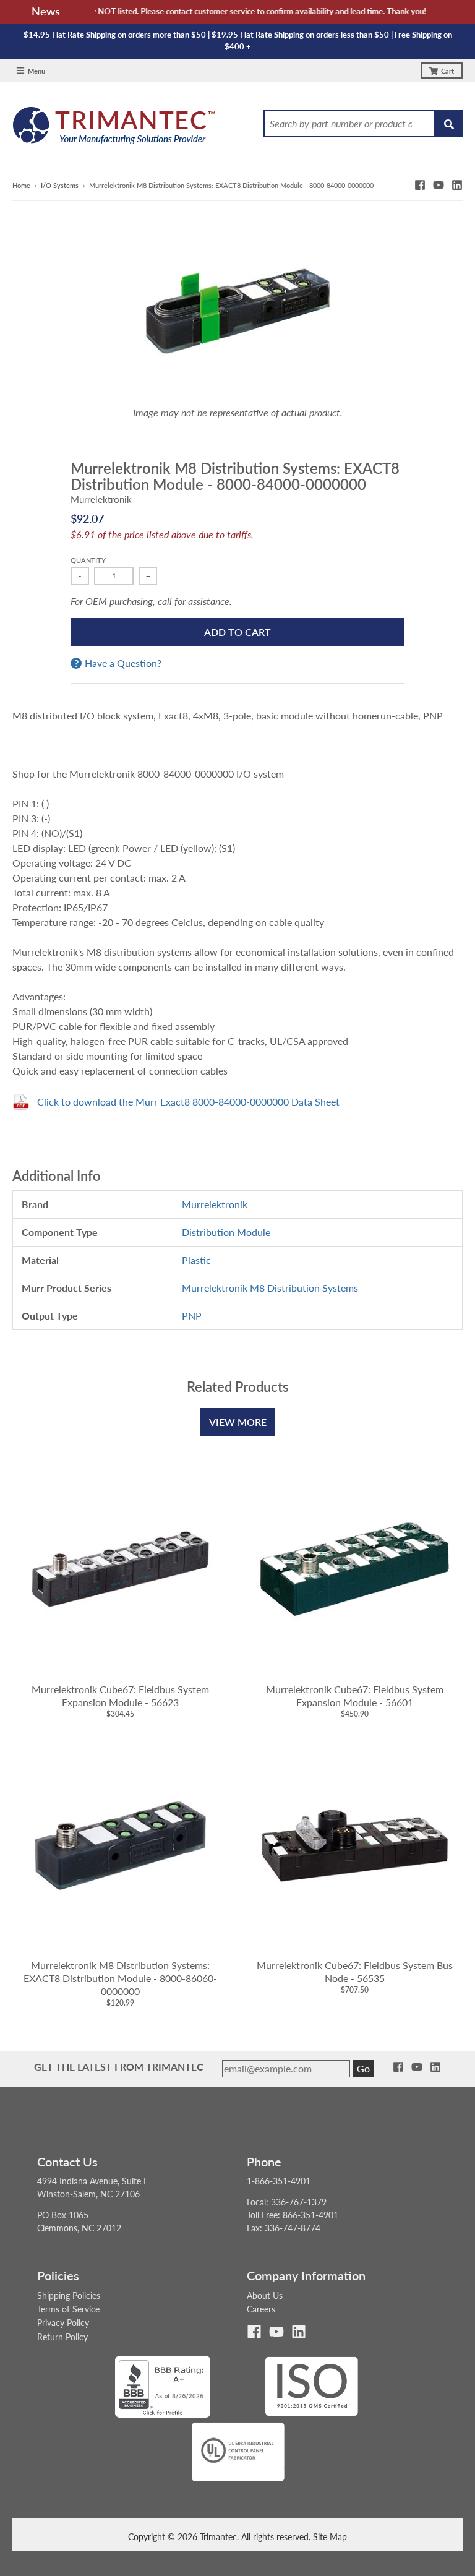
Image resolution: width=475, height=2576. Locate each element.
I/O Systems (60, 185)
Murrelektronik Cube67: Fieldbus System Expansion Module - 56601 (355, 1696)
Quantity (88, 560)
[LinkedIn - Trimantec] (457, 185)
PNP (192, 1316)
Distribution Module (226, 1232)
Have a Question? (123, 663)
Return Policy (62, 2337)
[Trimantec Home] (115, 129)
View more (238, 1422)
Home (21, 185)
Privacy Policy (63, 2323)
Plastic (196, 1260)
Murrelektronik (101, 499)
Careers (261, 2309)
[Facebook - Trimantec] (420, 185)
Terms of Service (68, 2309)
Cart (447, 71)
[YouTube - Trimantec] (439, 185)
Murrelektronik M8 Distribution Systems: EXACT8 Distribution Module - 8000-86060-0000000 (120, 1978)
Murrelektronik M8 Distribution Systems (270, 1288)
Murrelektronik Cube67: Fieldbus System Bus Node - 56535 (355, 1972)
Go (363, 2068)
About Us (265, 2295)
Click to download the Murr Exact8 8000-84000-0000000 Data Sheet (188, 1101)
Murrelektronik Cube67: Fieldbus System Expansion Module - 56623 (120, 1696)
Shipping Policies (69, 2295)
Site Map (330, 2537)
